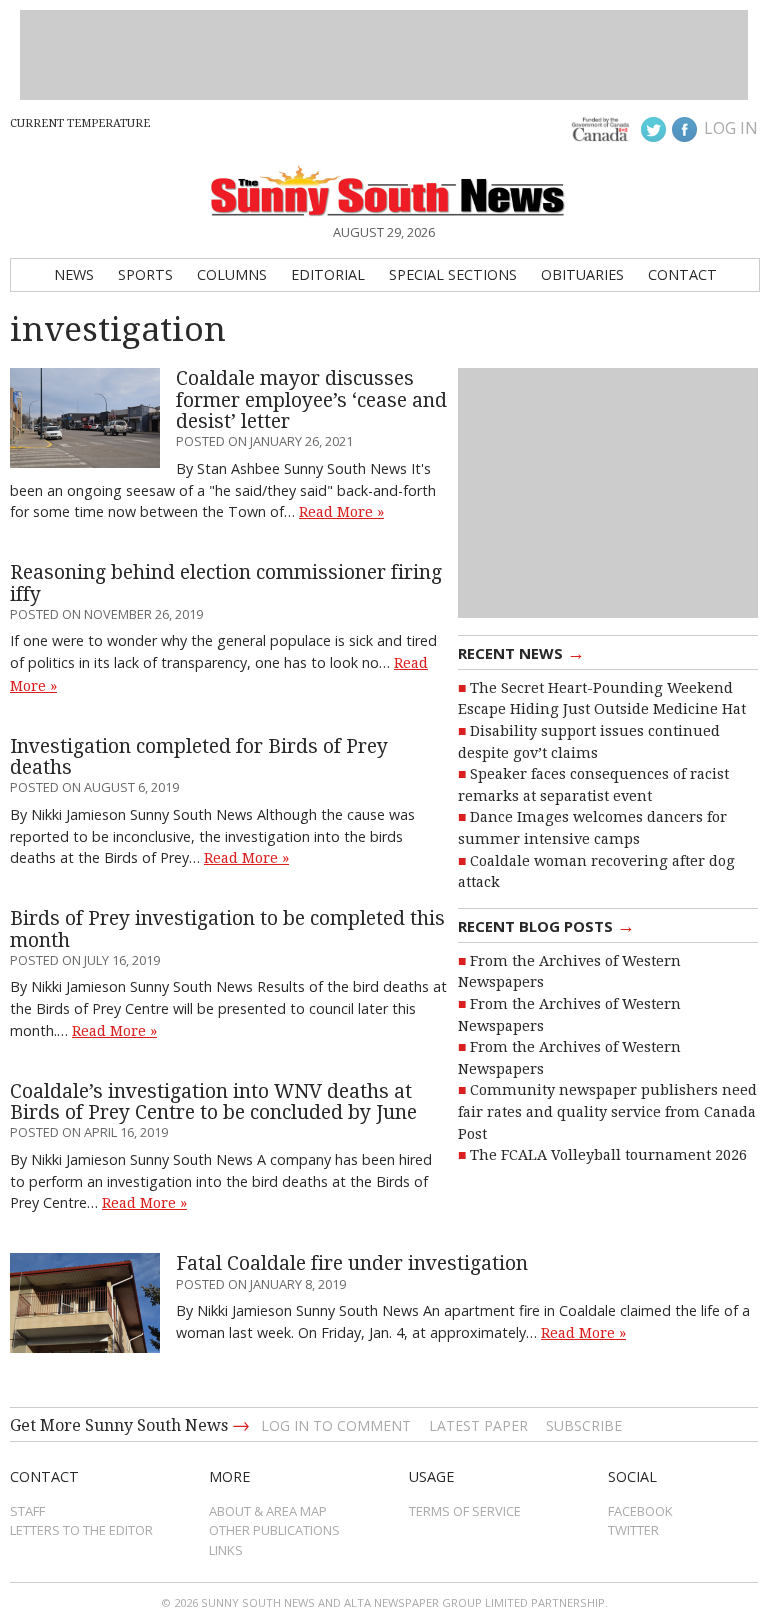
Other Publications (274, 1530)
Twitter (633, 1530)
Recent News (521, 652)
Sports (145, 274)
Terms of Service (465, 1511)
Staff (27, 1511)
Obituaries (582, 274)
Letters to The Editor (81, 1530)
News (74, 274)
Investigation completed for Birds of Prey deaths (199, 757)
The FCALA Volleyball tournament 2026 (608, 1155)
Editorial (328, 274)
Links (226, 1550)
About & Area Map (268, 1511)
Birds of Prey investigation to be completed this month (227, 929)
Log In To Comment (336, 1425)
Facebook (640, 1511)
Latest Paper (478, 1425)
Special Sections (453, 274)
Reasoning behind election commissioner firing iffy (226, 583)
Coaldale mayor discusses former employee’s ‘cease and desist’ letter (311, 400)
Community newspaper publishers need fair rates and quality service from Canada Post (607, 1111)
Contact (682, 274)
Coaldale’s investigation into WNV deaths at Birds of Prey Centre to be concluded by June (213, 1102)
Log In (731, 128)
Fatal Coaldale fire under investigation (352, 1263)
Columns (232, 274)
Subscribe (584, 1425)
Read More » (341, 512)
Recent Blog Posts (546, 925)
